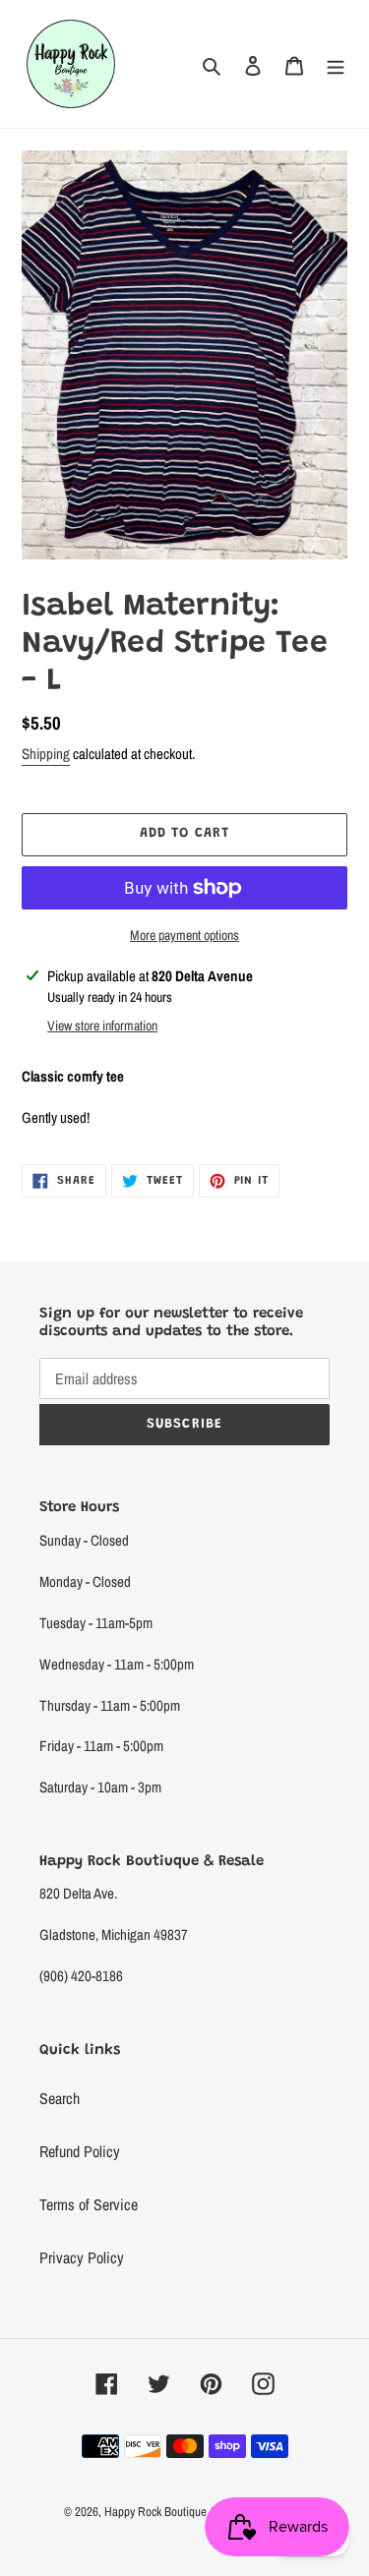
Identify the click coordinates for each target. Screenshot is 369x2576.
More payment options (184, 935)
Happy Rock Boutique (155, 2512)
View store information (102, 1025)
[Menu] (336, 64)
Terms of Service (89, 2204)
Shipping (46, 754)
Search (60, 2098)
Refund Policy (80, 2151)
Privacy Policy (82, 2257)
